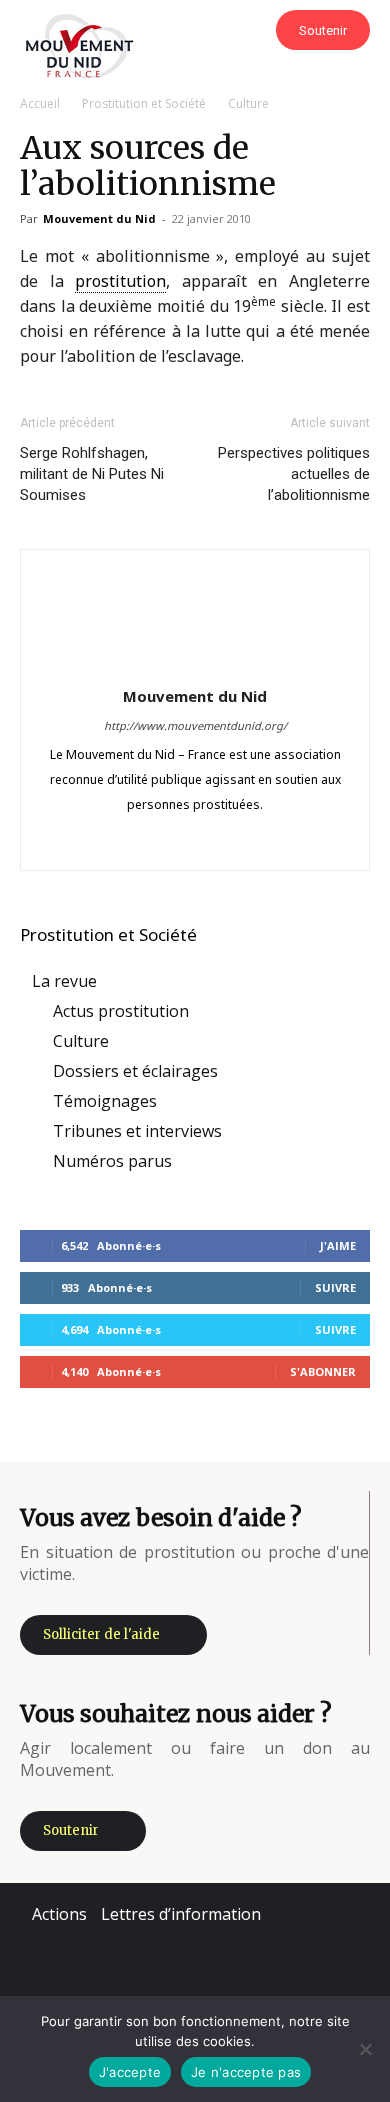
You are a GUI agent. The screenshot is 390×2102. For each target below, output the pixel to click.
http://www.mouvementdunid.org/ (195, 725)
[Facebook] (111, 841)
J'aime (338, 1245)
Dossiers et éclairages (135, 1071)
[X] (237, 841)
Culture (248, 103)
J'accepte (130, 2072)
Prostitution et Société (144, 103)
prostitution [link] (120, 281)
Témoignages (105, 1101)
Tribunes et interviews (137, 1131)
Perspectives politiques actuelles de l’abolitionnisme (294, 474)
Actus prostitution (121, 1011)
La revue (64, 981)
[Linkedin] (195, 841)
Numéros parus (112, 1161)
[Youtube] (279, 841)
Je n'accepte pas (246, 2072)
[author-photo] (195, 666)
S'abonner (323, 1371)
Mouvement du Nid (99, 218)
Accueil (40, 103)
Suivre (335, 1287)
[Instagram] (153, 841)
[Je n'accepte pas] (365, 2049)
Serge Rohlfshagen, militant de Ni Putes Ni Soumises (92, 474)
